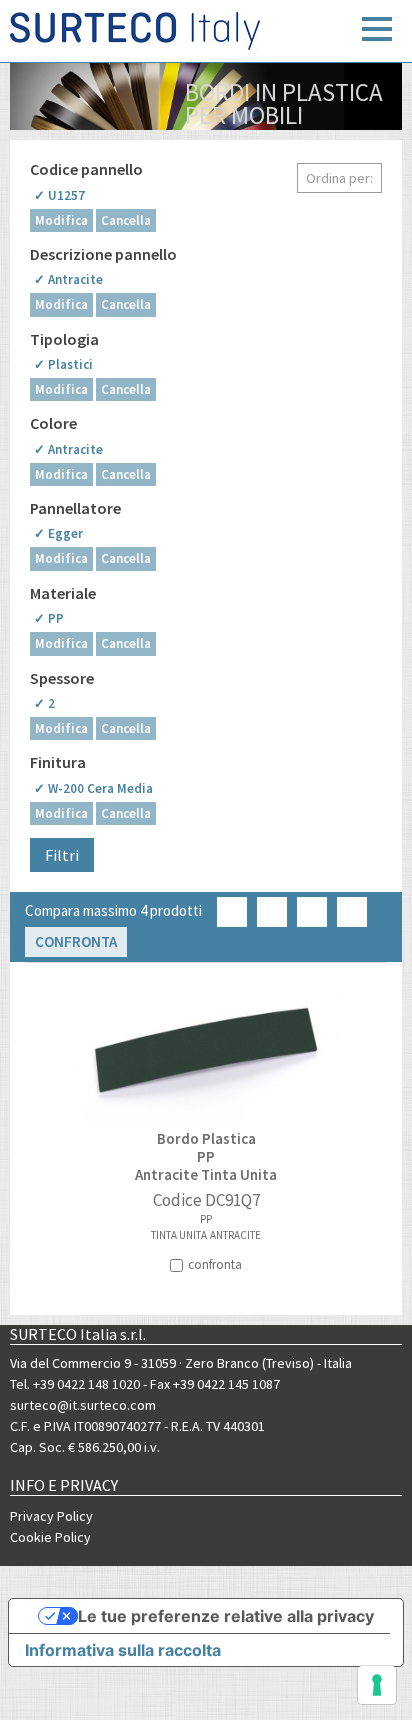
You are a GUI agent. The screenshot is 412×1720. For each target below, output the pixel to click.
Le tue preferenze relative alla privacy (226, 1616)
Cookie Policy (50, 1537)
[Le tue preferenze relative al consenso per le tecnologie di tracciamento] (377, 1685)
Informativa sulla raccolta (123, 1650)
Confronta (76, 941)
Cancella (126, 220)
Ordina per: (339, 178)
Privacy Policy (51, 1516)
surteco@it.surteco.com (83, 1405)
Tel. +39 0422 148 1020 (75, 1384)
